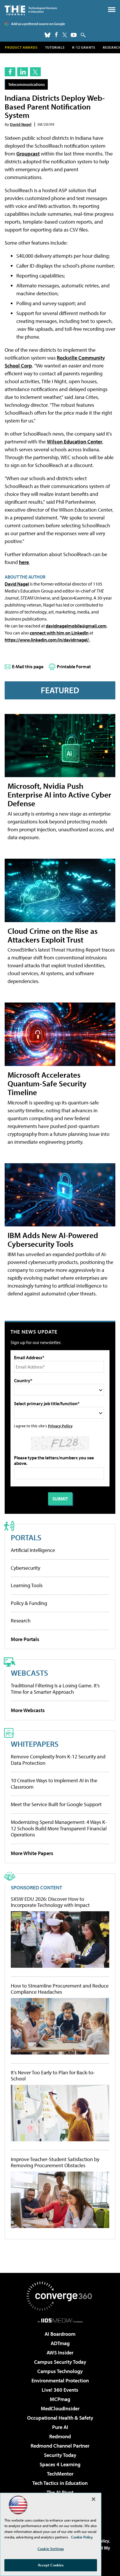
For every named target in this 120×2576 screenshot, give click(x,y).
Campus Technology (60, 2371)
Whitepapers (35, 1744)
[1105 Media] (60, 2320)
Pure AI (60, 2427)
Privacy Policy (60, 1426)
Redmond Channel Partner (60, 2446)
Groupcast (28, 154)
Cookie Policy (82, 2537)
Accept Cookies (51, 2565)
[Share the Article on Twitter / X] (35, 72)
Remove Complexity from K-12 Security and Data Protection (58, 1760)
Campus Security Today (60, 2362)
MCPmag (60, 2399)
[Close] (93, 2499)
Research (21, 1621)
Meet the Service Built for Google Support (56, 1804)
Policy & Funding (29, 1603)
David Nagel (21, 124)
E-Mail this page (28, 666)
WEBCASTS (29, 1673)
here (24, 562)
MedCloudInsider (60, 2408)
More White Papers (32, 1853)
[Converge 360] (60, 2296)
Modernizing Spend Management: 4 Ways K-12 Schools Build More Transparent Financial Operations (59, 1828)
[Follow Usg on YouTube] (74, 35)
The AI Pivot (60, 2492)
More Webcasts (28, 1710)
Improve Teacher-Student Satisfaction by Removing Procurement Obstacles (55, 2162)
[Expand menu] (112, 11)
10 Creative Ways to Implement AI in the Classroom (54, 1784)
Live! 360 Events (60, 2390)
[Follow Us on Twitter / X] (65, 35)
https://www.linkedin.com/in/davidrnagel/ (47, 640)
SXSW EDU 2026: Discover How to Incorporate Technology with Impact (50, 1902)
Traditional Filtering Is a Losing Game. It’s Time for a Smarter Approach (55, 1689)
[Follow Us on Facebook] (56, 35)
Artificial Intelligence (33, 1550)
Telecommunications (27, 84)
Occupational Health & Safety (60, 2418)
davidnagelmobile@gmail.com (76, 626)
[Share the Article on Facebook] (10, 72)
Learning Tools (27, 1585)
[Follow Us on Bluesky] (47, 35)
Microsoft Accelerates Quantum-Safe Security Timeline (47, 1083)
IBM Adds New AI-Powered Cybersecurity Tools (53, 1239)
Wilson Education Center (75, 442)
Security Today (60, 2455)
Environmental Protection (60, 2380)
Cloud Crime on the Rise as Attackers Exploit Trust (53, 935)
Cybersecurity (25, 1568)
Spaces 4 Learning (60, 2464)
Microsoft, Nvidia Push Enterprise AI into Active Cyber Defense (59, 794)
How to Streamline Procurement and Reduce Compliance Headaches (60, 1989)
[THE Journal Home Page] (31, 10)
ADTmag (60, 2343)
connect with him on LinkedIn (59, 633)
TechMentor (60, 2474)
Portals (26, 1537)
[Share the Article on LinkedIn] (23, 72)
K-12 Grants (84, 47)
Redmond (60, 2436)
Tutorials (55, 47)
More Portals (25, 1639)
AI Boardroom (60, 2334)
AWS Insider (60, 2353)
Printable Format (74, 666)
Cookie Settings (51, 2549)
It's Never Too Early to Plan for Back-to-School (53, 2076)
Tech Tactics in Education (60, 2483)
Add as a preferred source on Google (38, 24)
